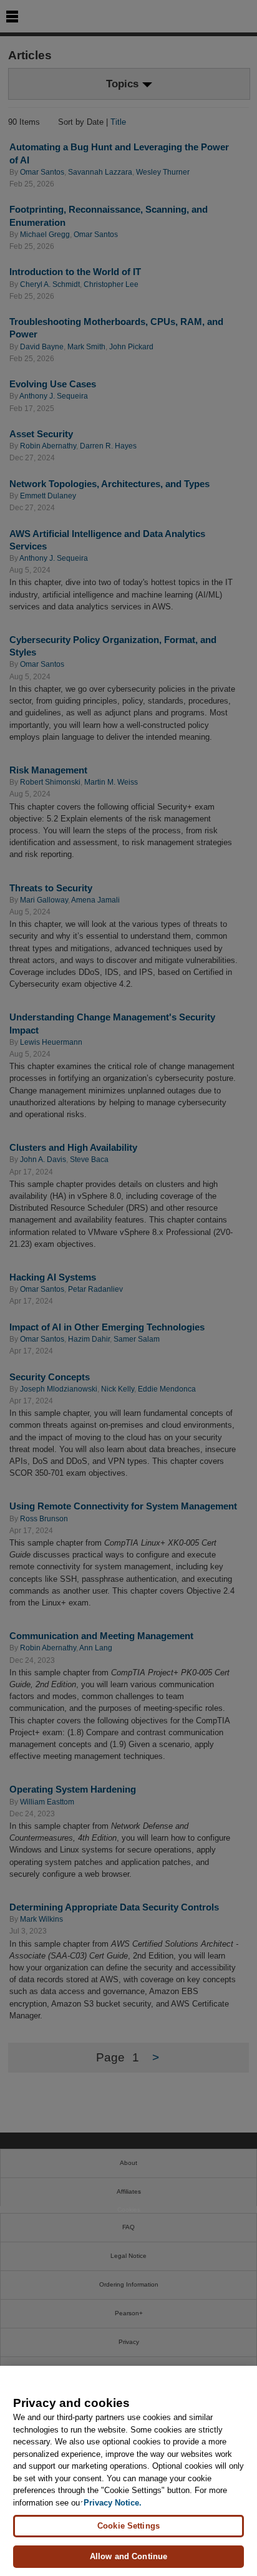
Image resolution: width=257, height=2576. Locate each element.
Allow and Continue (128, 2556)
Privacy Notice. (113, 2503)
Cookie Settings (128, 2526)
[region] (128, 2471)
